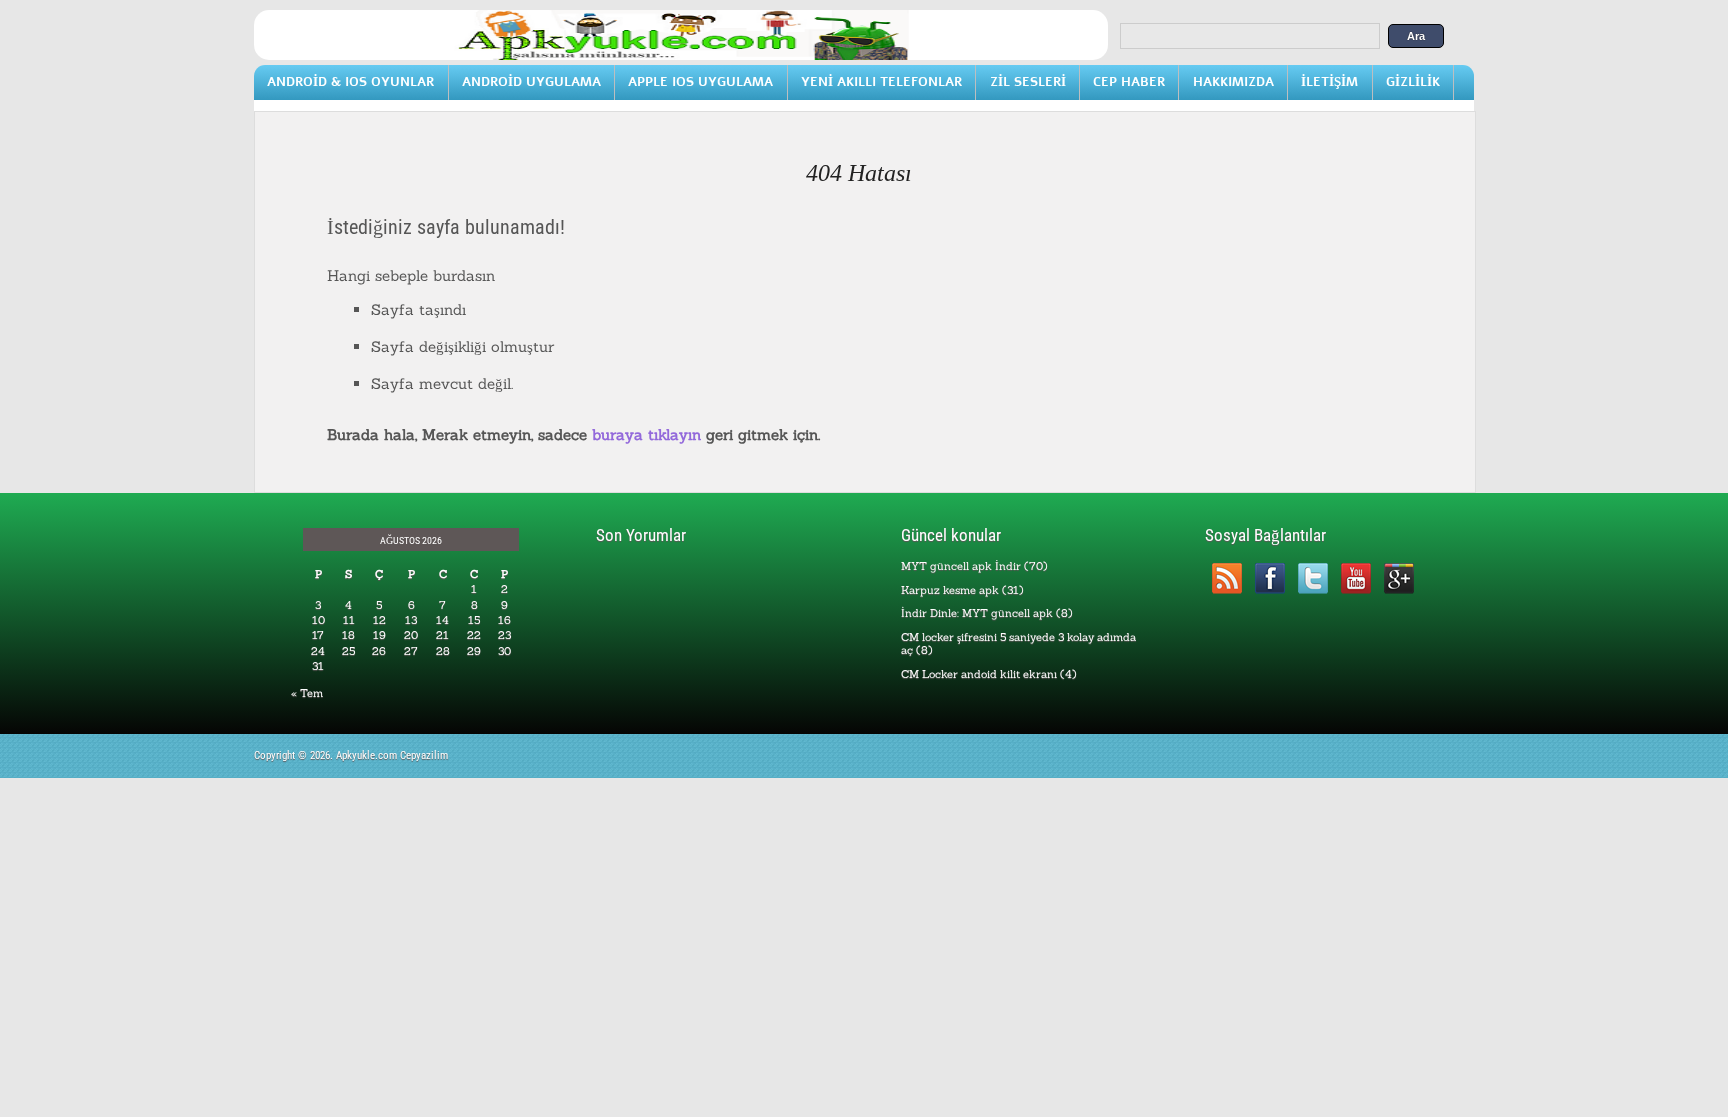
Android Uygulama (531, 81)
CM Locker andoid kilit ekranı (979, 674)
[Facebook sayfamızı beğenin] (1269, 578)
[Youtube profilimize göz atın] (1355, 578)
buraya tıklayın (646, 434)
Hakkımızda (1233, 81)
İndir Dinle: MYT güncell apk (977, 613)
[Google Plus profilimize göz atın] (1398, 578)
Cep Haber (1129, 81)
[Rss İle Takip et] (1226, 578)
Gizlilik (1413, 81)
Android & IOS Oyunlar (350, 81)
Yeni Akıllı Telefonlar (881, 81)
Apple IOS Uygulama (700, 81)
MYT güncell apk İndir (961, 566)
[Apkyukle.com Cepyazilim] (681, 56)
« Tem (307, 693)
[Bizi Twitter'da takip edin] (1312, 578)
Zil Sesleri (1028, 81)
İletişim (1329, 81)
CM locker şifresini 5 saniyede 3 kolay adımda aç (1018, 643)
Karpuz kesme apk (950, 590)
